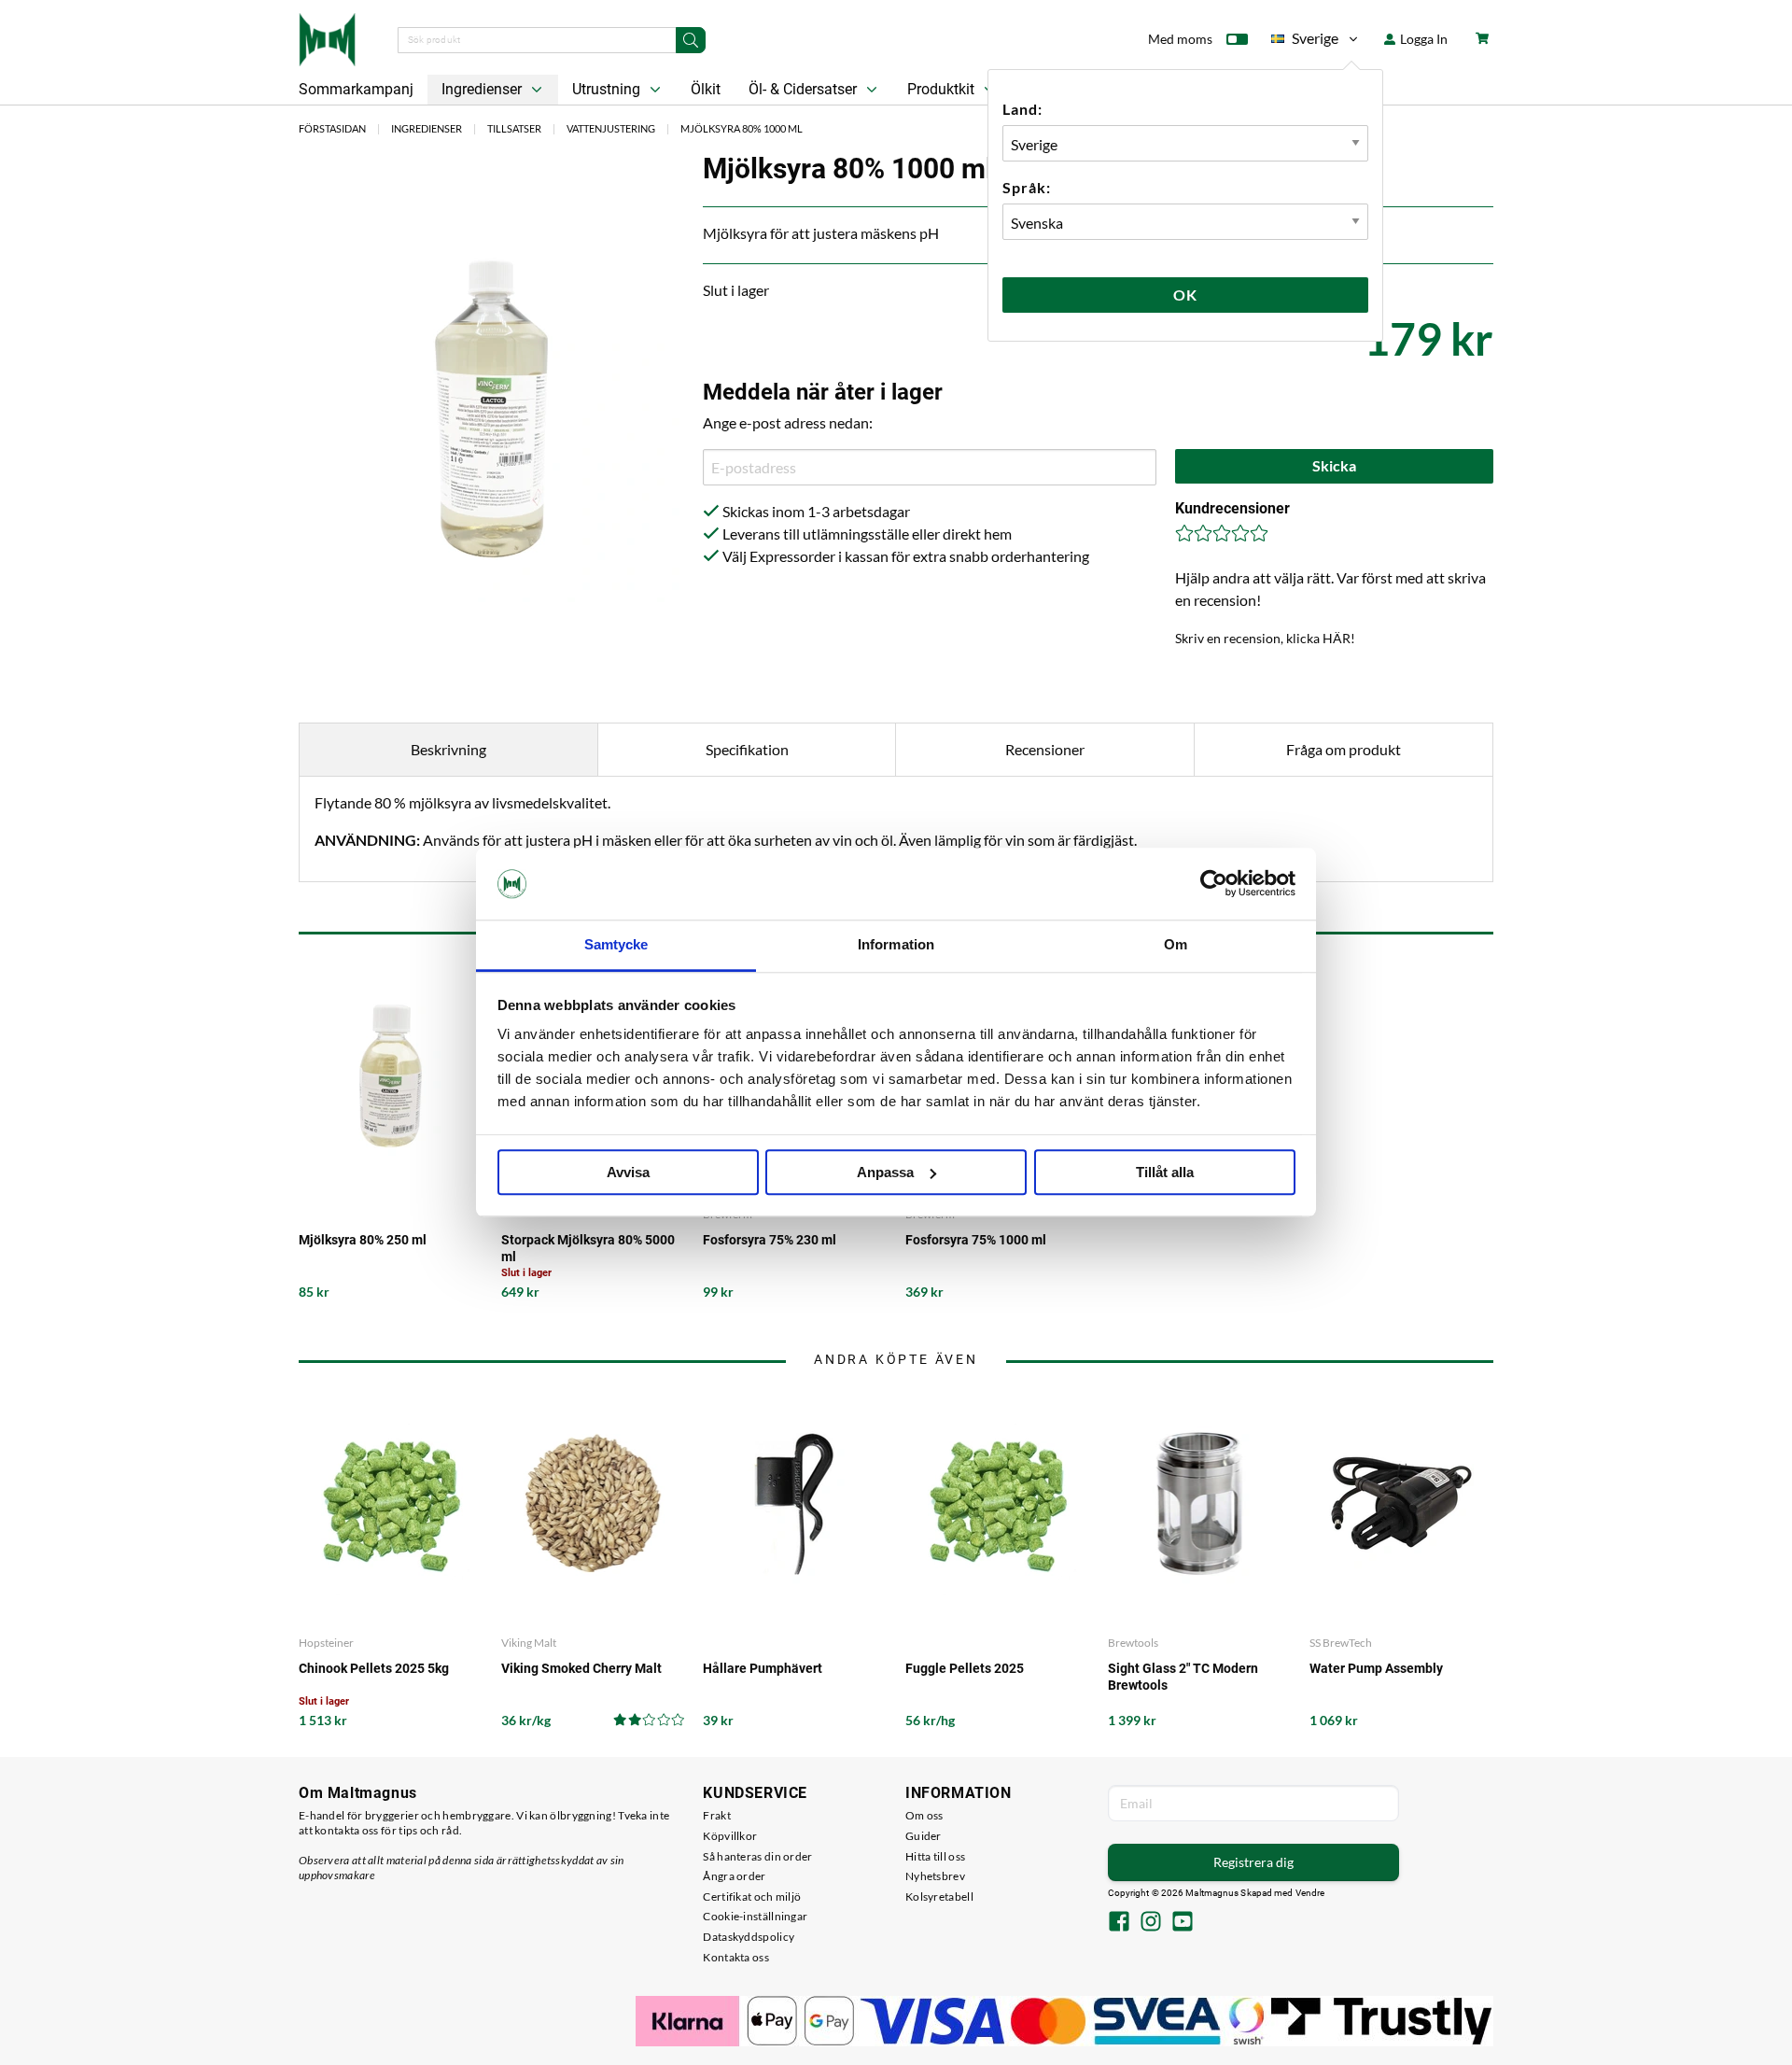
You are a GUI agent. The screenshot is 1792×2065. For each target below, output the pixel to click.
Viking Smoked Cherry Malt (581, 1668)
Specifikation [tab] (747, 749)
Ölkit (706, 89)
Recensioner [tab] (1045, 749)
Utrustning (608, 89)
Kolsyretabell (939, 1896)
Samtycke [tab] (616, 944)
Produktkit (943, 89)
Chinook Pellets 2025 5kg (374, 1668)
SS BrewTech (1341, 1643)
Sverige (1305, 42)
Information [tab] (896, 944)
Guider (924, 1836)
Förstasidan (332, 128)
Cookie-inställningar (755, 1916)
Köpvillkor (730, 1836)
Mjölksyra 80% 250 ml (363, 1240)
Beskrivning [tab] (448, 749)
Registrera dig (1253, 1862)
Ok (1185, 295)
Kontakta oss (736, 1957)
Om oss (924, 1815)
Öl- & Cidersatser (805, 89)
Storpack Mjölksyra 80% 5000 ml (588, 1248)
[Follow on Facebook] (1119, 1923)
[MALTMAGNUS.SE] (327, 37)
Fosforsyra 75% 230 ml (770, 1240)
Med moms (1180, 39)
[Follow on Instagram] (1151, 1923)
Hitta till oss (935, 1856)
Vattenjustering (611, 128)
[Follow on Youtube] (1183, 1923)
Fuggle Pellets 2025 (965, 1668)
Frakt (717, 1815)
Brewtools (1133, 1643)
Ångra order (734, 1876)
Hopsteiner (326, 1643)
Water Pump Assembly (1376, 1668)
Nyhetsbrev (935, 1876)
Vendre (1310, 1893)
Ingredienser (483, 89)
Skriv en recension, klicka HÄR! (1265, 638)
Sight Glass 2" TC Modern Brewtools (1183, 1677)
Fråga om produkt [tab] (1344, 749)
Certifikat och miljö (752, 1896)
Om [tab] (1176, 944)
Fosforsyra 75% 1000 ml (976, 1240)
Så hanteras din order (757, 1856)
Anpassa (885, 1172)
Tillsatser (514, 128)
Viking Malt (529, 1643)
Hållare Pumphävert (763, 1668)
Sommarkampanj (356, 89)
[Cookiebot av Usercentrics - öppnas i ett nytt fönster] (1214, 884)
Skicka (1334, 465)
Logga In (1422, 39)
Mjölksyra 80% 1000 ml (742, 128)
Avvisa (628, 1172)
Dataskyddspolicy (749, 1937)
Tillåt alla (1165, 1172)
